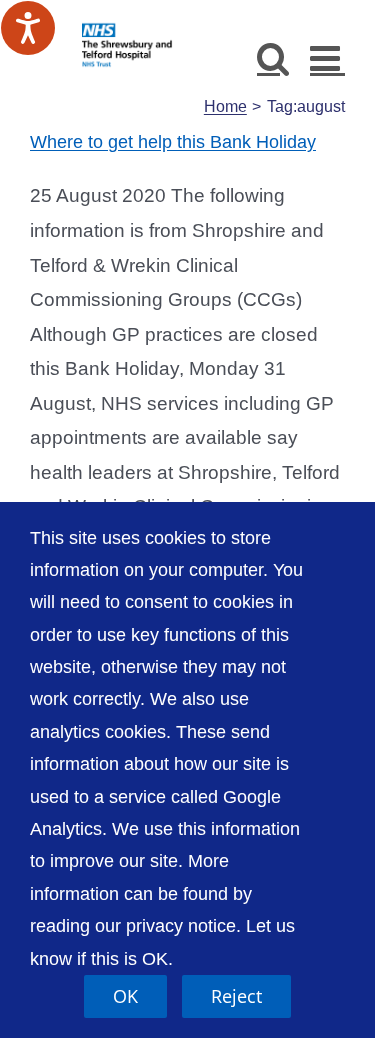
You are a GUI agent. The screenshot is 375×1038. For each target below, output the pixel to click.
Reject (236, 996)
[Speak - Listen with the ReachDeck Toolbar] (28, 28)
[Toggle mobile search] (273, 57)
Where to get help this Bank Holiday (173, 142)
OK (125, 996)
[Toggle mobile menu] (327, 57)
